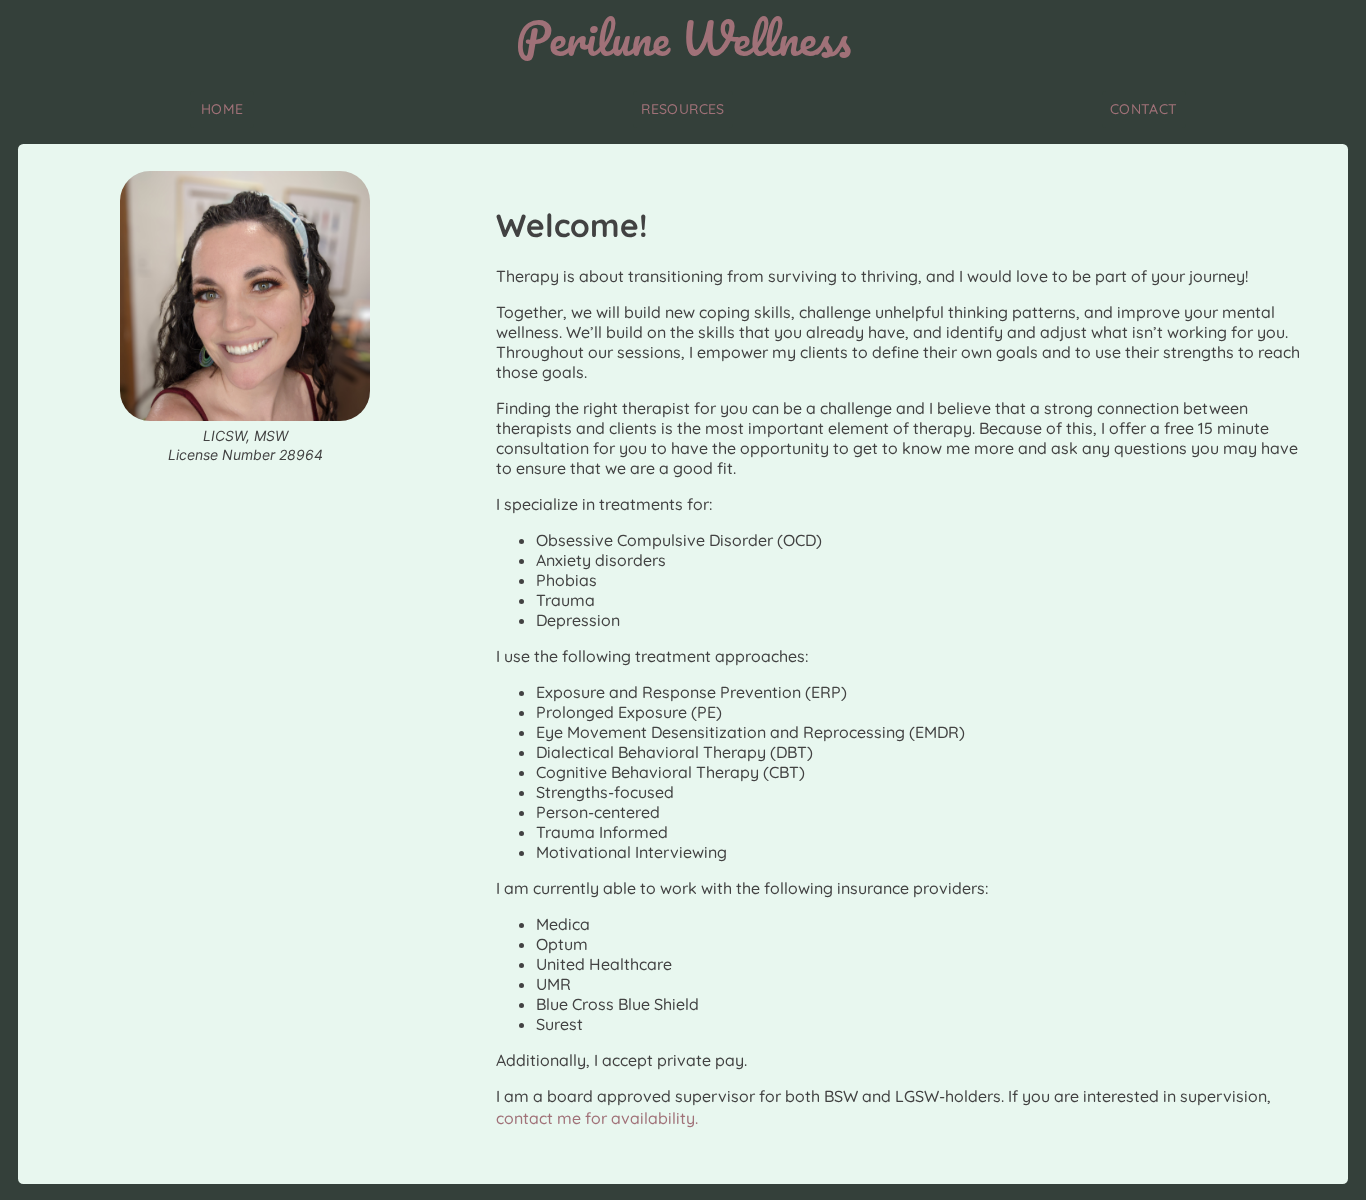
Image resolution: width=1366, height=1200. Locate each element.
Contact (1144, 109)
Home (222, 109)
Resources (683, 109)
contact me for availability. (597, 1118)
